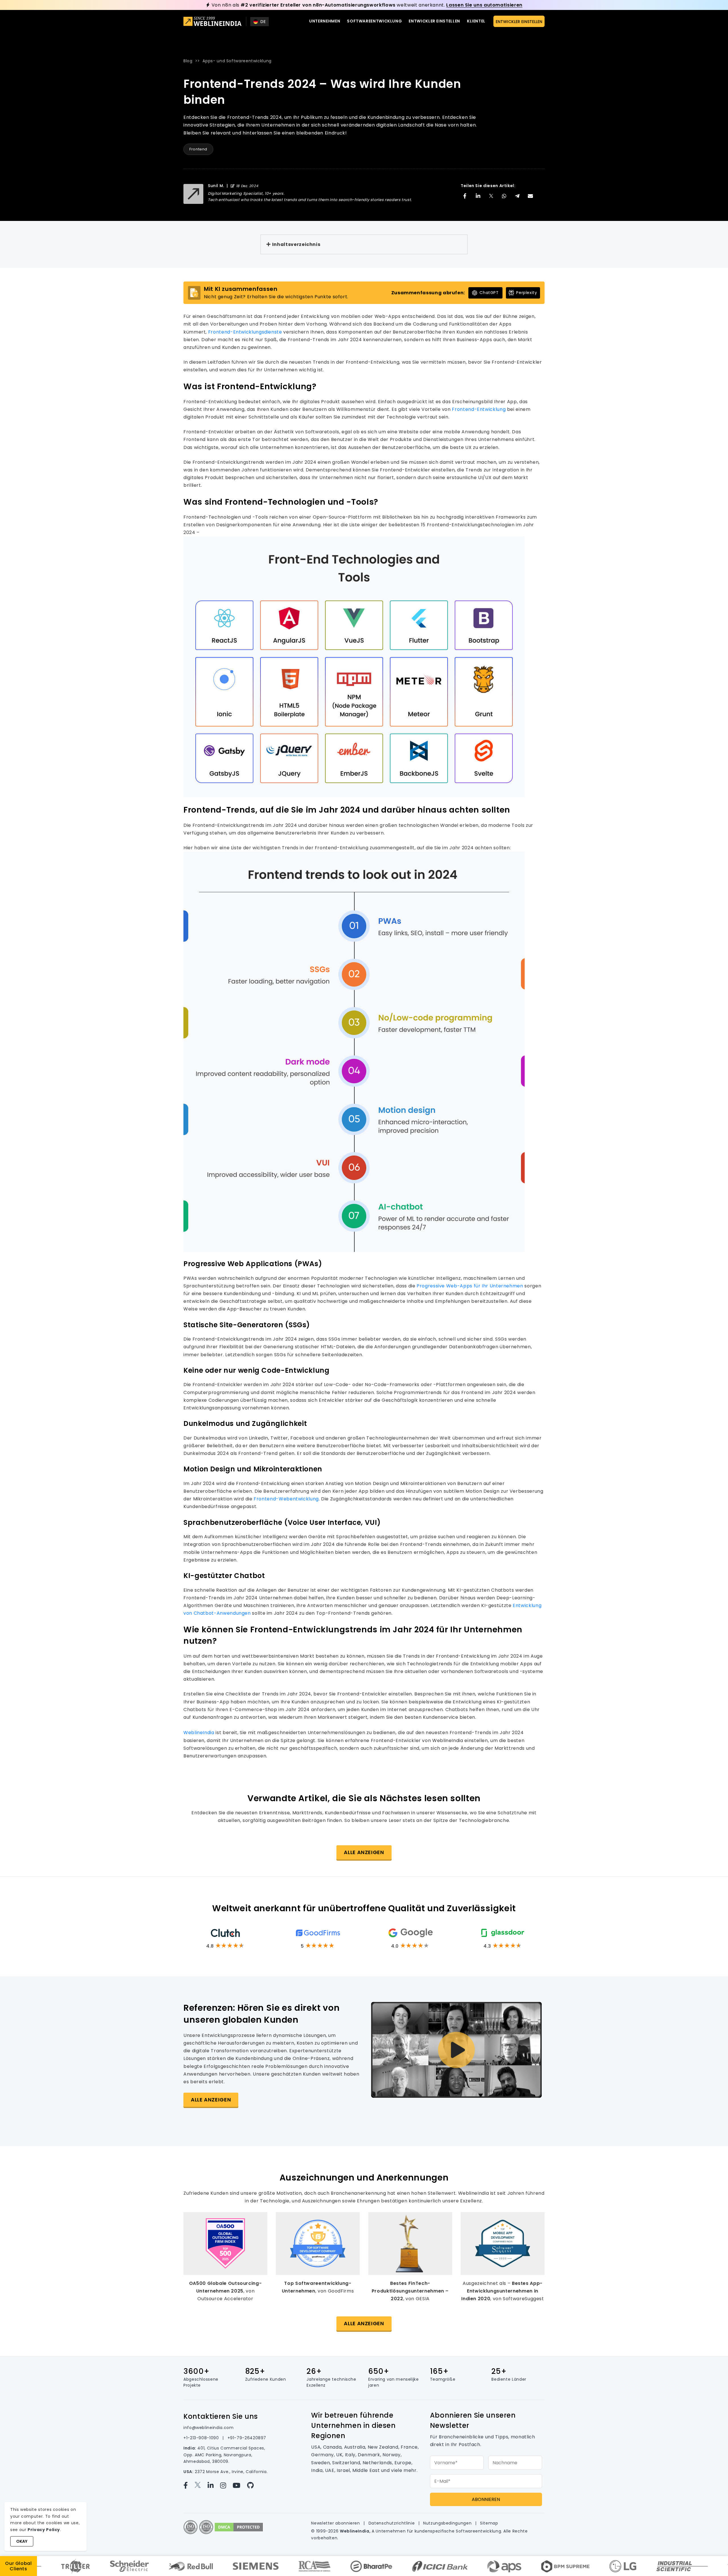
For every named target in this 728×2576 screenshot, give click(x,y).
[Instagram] (226, 2485)
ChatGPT (489, 293)
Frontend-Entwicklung (479, 409)
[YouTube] (240, 2485)
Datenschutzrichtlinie (392, 2523)
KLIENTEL (476, 21)
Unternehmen (325, 21)
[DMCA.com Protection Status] (239, 2527)
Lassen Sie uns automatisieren (484, 5)
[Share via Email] (530, 196)
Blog (188, 61)
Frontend (198, 149)
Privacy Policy (44, 2530)
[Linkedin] (214, 2485)
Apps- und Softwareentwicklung (237, 61)
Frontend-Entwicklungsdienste (246, 332)
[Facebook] (189, 2485)
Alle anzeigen (364, 1852)
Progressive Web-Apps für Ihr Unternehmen (470, 1286)
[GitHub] (253, 2485)
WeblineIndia (199, 1733)
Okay (22, 2541)
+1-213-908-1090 (202, 2438)
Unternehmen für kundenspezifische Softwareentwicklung (438, 2531)
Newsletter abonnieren (336, 2523)
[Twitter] (201, 2485)
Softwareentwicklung (374, 21)
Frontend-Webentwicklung (286, 1499)
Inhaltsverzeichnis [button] (296, 244)
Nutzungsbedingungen (448, 2523)
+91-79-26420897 (247, 2438)
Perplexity (527, 293)
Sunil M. (216, 186)
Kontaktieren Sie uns (221, 2416)
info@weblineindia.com (208, 2428)
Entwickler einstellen (434, 21)
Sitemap (489, 2523)
